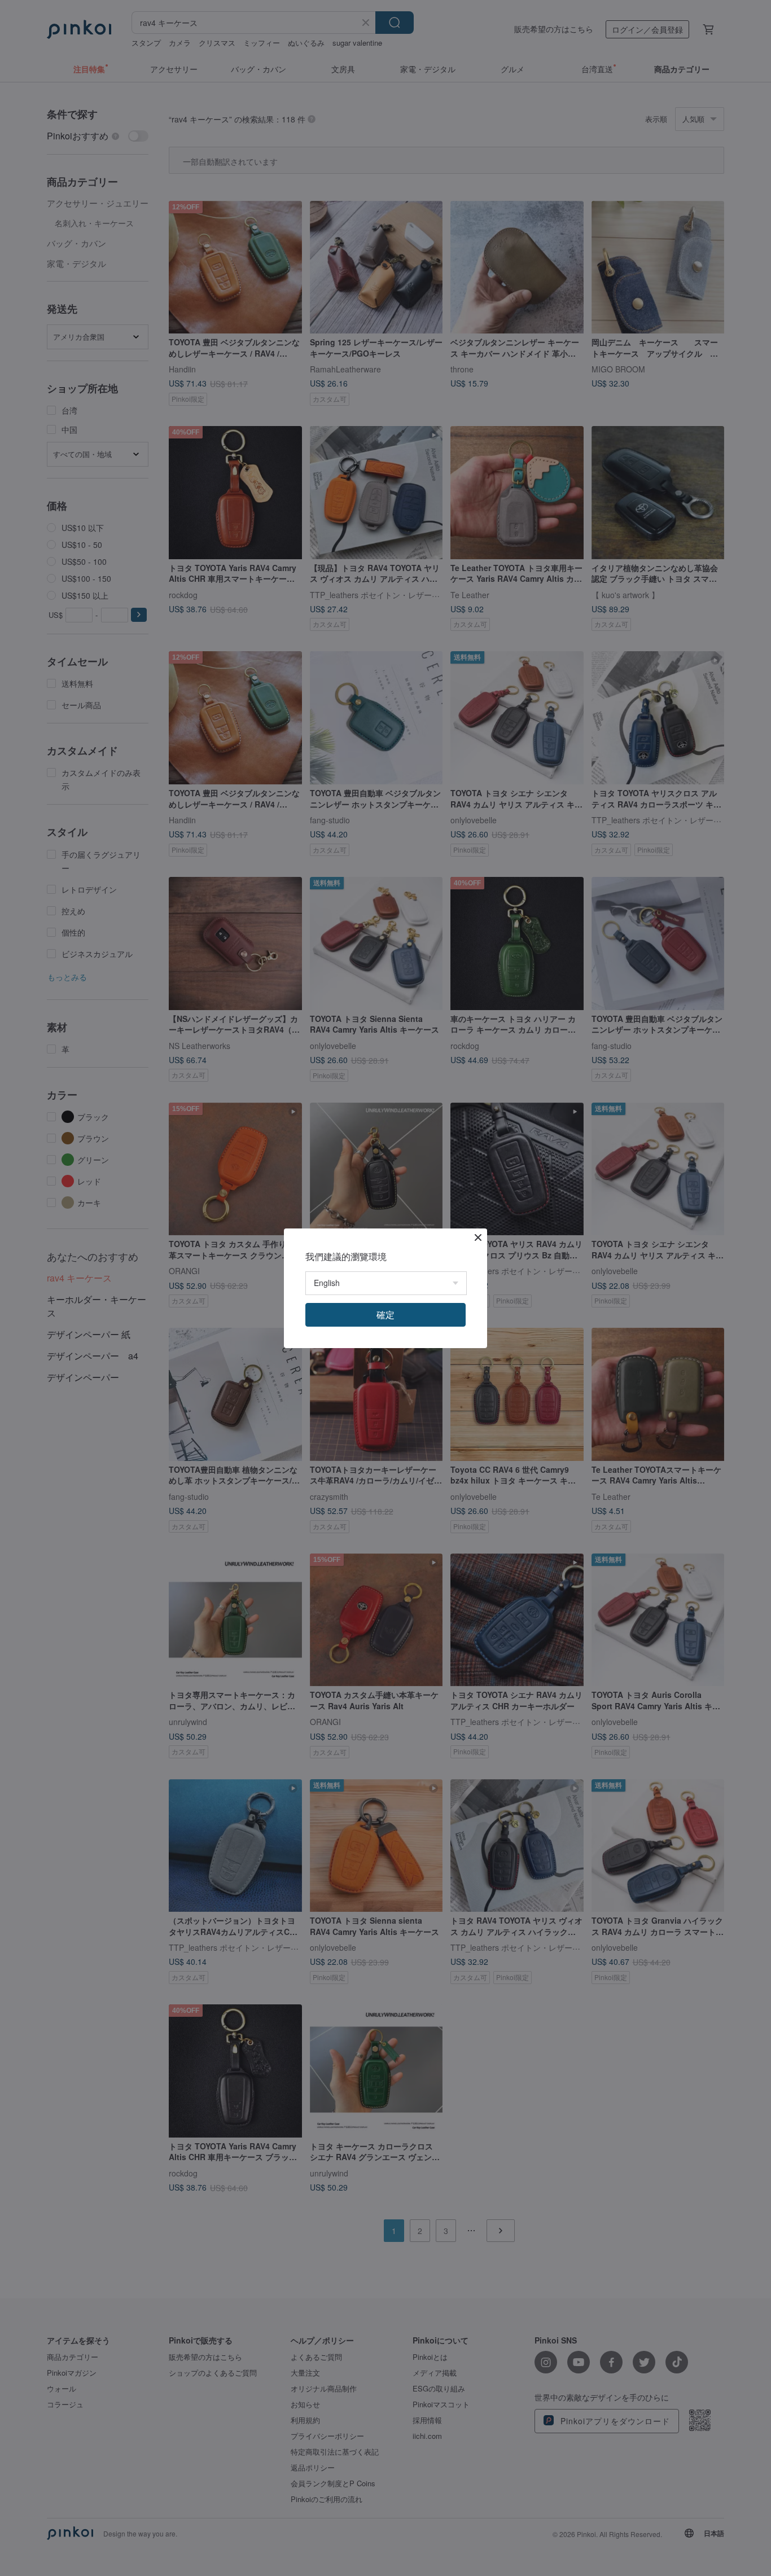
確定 (385, 1315)
